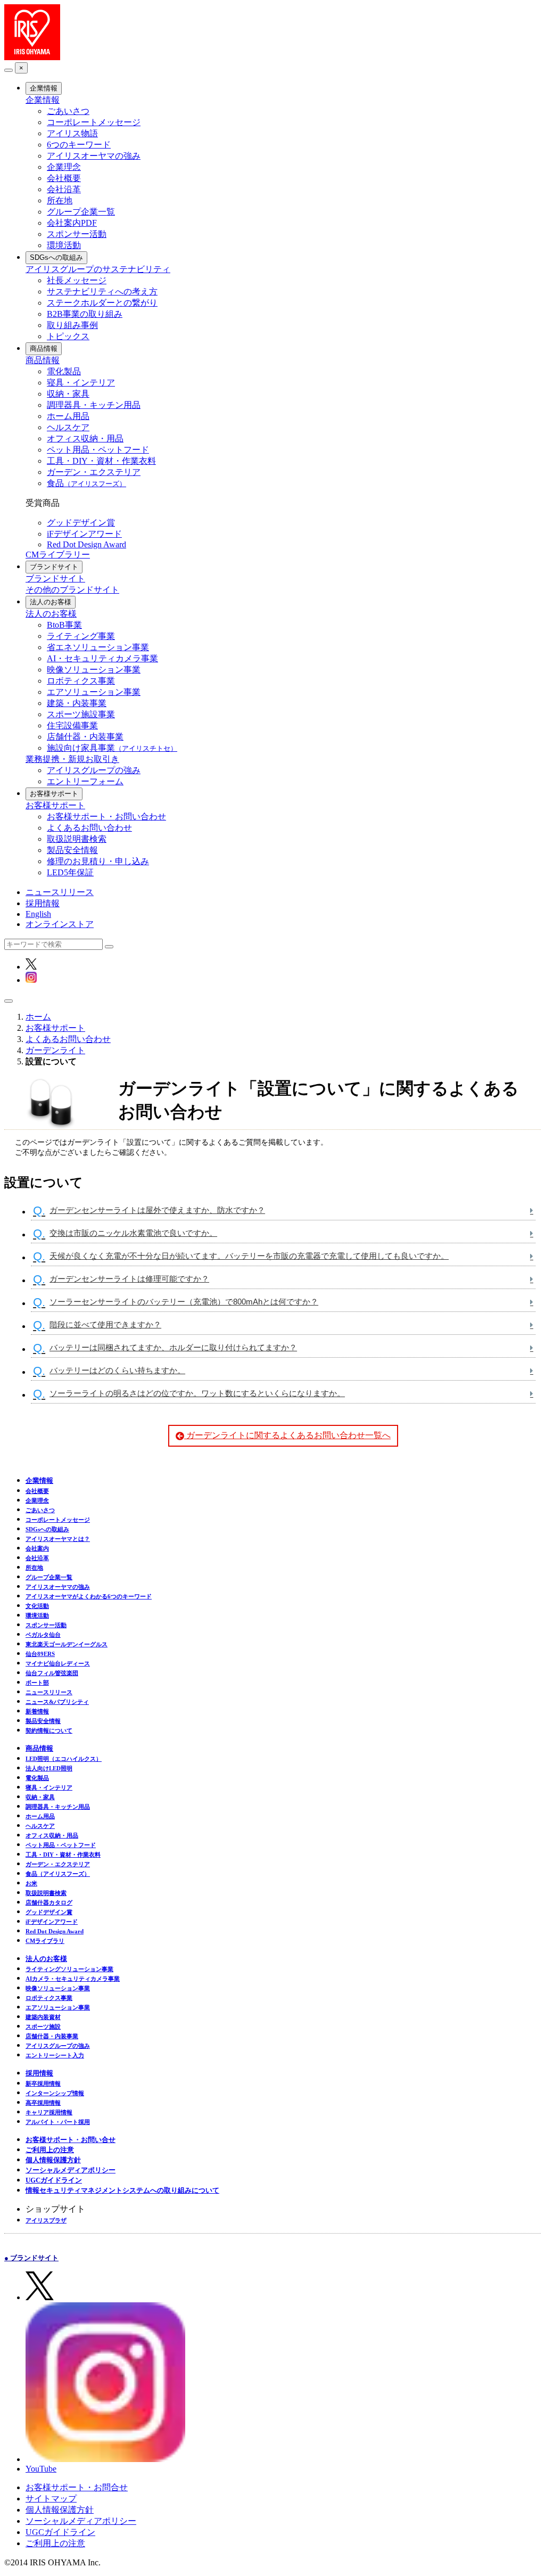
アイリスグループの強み (94, 770)
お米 (31, 1883)
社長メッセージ (77, 280)
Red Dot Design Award (86, 544)
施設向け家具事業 (112, 748)
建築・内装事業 (77, 703)
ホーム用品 (68, 416)
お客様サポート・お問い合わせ (106, 817)
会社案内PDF (72, 223)
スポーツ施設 (43, 2027)
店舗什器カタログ (49, 1902)
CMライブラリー (58, 555)
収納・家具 (68, 394)
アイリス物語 (72, 133)
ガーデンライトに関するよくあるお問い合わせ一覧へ (287, 1435)
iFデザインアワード (84, 534)
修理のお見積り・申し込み (98, 861)
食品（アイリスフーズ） (58, 1874)
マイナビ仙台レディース (58, 1663)
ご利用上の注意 (50, 2150)
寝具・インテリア (81, 383)
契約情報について (49, 1730)
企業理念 (64, 167)
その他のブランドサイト (72, 590)
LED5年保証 (70, 872)
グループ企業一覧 (81, 212)
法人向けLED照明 (49, 1768)
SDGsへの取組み (56, 257)
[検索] (109, 947)
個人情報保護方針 (53, 2160)
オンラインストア (60, 924)
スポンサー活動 (77, 234)
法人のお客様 (51, 602)
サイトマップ (51, 2499)
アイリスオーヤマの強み (94, 156)
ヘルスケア (68, 427)
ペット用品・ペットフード (98, 450)
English (38, 914)
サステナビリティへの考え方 (102, 292)
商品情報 (44, 348)
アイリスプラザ (46, 2220)
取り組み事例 (72, 325)
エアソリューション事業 (94, 692)
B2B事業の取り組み (85, 314)
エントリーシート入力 (55, 2055)
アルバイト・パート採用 (58, 2122)
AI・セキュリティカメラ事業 (102, 658)
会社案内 (37, 1548)
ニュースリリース (60, 892)
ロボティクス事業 (81, 681)
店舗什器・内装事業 (85, 737)
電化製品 (64, 371)
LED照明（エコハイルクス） (64, 1759)
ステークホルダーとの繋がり (102, 303)
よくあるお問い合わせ (89, 828)
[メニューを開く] (9, 1001)
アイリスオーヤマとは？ (58, 1539)
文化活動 (37, 1606)
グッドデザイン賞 (81, 523)
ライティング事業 (81, 636)
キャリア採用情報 (49, 2112)
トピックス (68, 336)
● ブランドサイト (31, 2258)
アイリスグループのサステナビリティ (98, 269)
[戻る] (9, 70)
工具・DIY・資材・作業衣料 (101, 461)
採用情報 (43, 903)
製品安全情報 (72, 850)
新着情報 (37, 1711)
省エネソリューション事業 (98, 647)
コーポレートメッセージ (94, 122)
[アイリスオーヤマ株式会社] (32, 57)
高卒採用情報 (43, 2103)
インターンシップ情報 (55, 2093)
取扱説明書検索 (77, 839)
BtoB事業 (64, 625)
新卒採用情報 (43, 2083)
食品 (86, 483)
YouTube (41, 2469)
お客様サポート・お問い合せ (71, 2140)
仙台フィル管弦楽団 (52, 1673)
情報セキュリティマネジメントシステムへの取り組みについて (122, 2190)
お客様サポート (54, 794)
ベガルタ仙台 (43, 1635)
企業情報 (44, 88)
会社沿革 (64, 189)
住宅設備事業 (72, 725)
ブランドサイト (54, 567)
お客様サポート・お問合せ (77, 2487)
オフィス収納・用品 (85, 438)
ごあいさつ (68, 111)
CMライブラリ (45, 1941)
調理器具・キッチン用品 (94, 405)
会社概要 (64, 178)
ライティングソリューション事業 (69, 1969)
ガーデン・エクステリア (94, 472)
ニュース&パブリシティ (57, 1702)
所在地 (60, 200)
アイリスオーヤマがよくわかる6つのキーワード (89, 1596)
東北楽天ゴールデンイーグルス (67, 1644)
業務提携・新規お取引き (72, 759)
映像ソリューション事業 (94, 670)
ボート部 (37, 1683)
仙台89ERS (40, 1654)
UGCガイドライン (54, 2180)
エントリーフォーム (85, 781)
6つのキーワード (79, 145)
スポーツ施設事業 (81, 714)
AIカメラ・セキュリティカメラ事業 (73, 1979)
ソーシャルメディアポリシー (71, 2170)
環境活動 (64, 245)
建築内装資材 (43, 2017)
